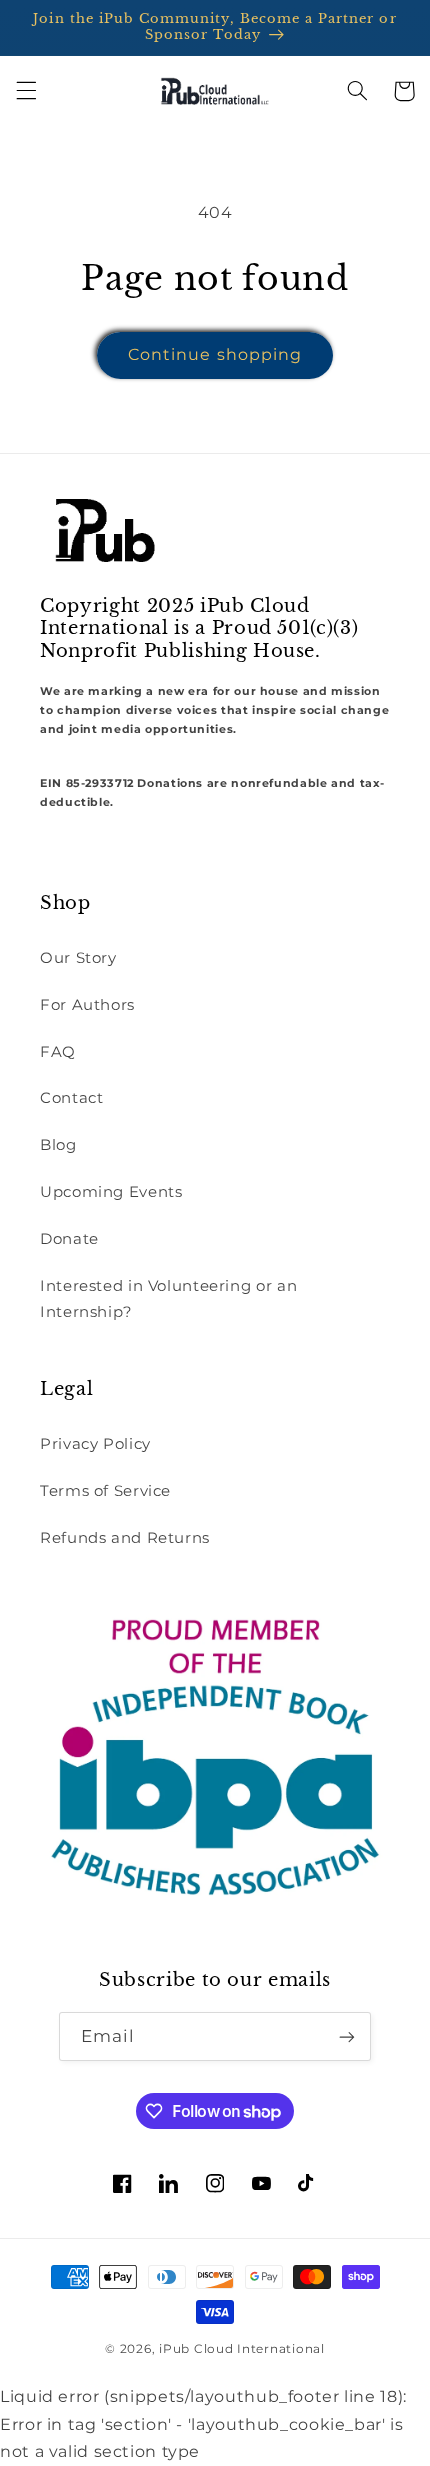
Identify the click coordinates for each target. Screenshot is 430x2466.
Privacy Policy (95, 1444)
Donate (69, 1239)
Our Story (78, 958)
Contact (71, 1098)
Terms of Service (105, 1491)
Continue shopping (215, 354)
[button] (26, 91)
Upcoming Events (111, 1192)
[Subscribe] (347, 2036)
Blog (58, 1145)
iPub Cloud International (242, 2349)
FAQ (58, 1052)
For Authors (87, 1005)
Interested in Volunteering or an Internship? (168, 1299)
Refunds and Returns (125, 1538)
